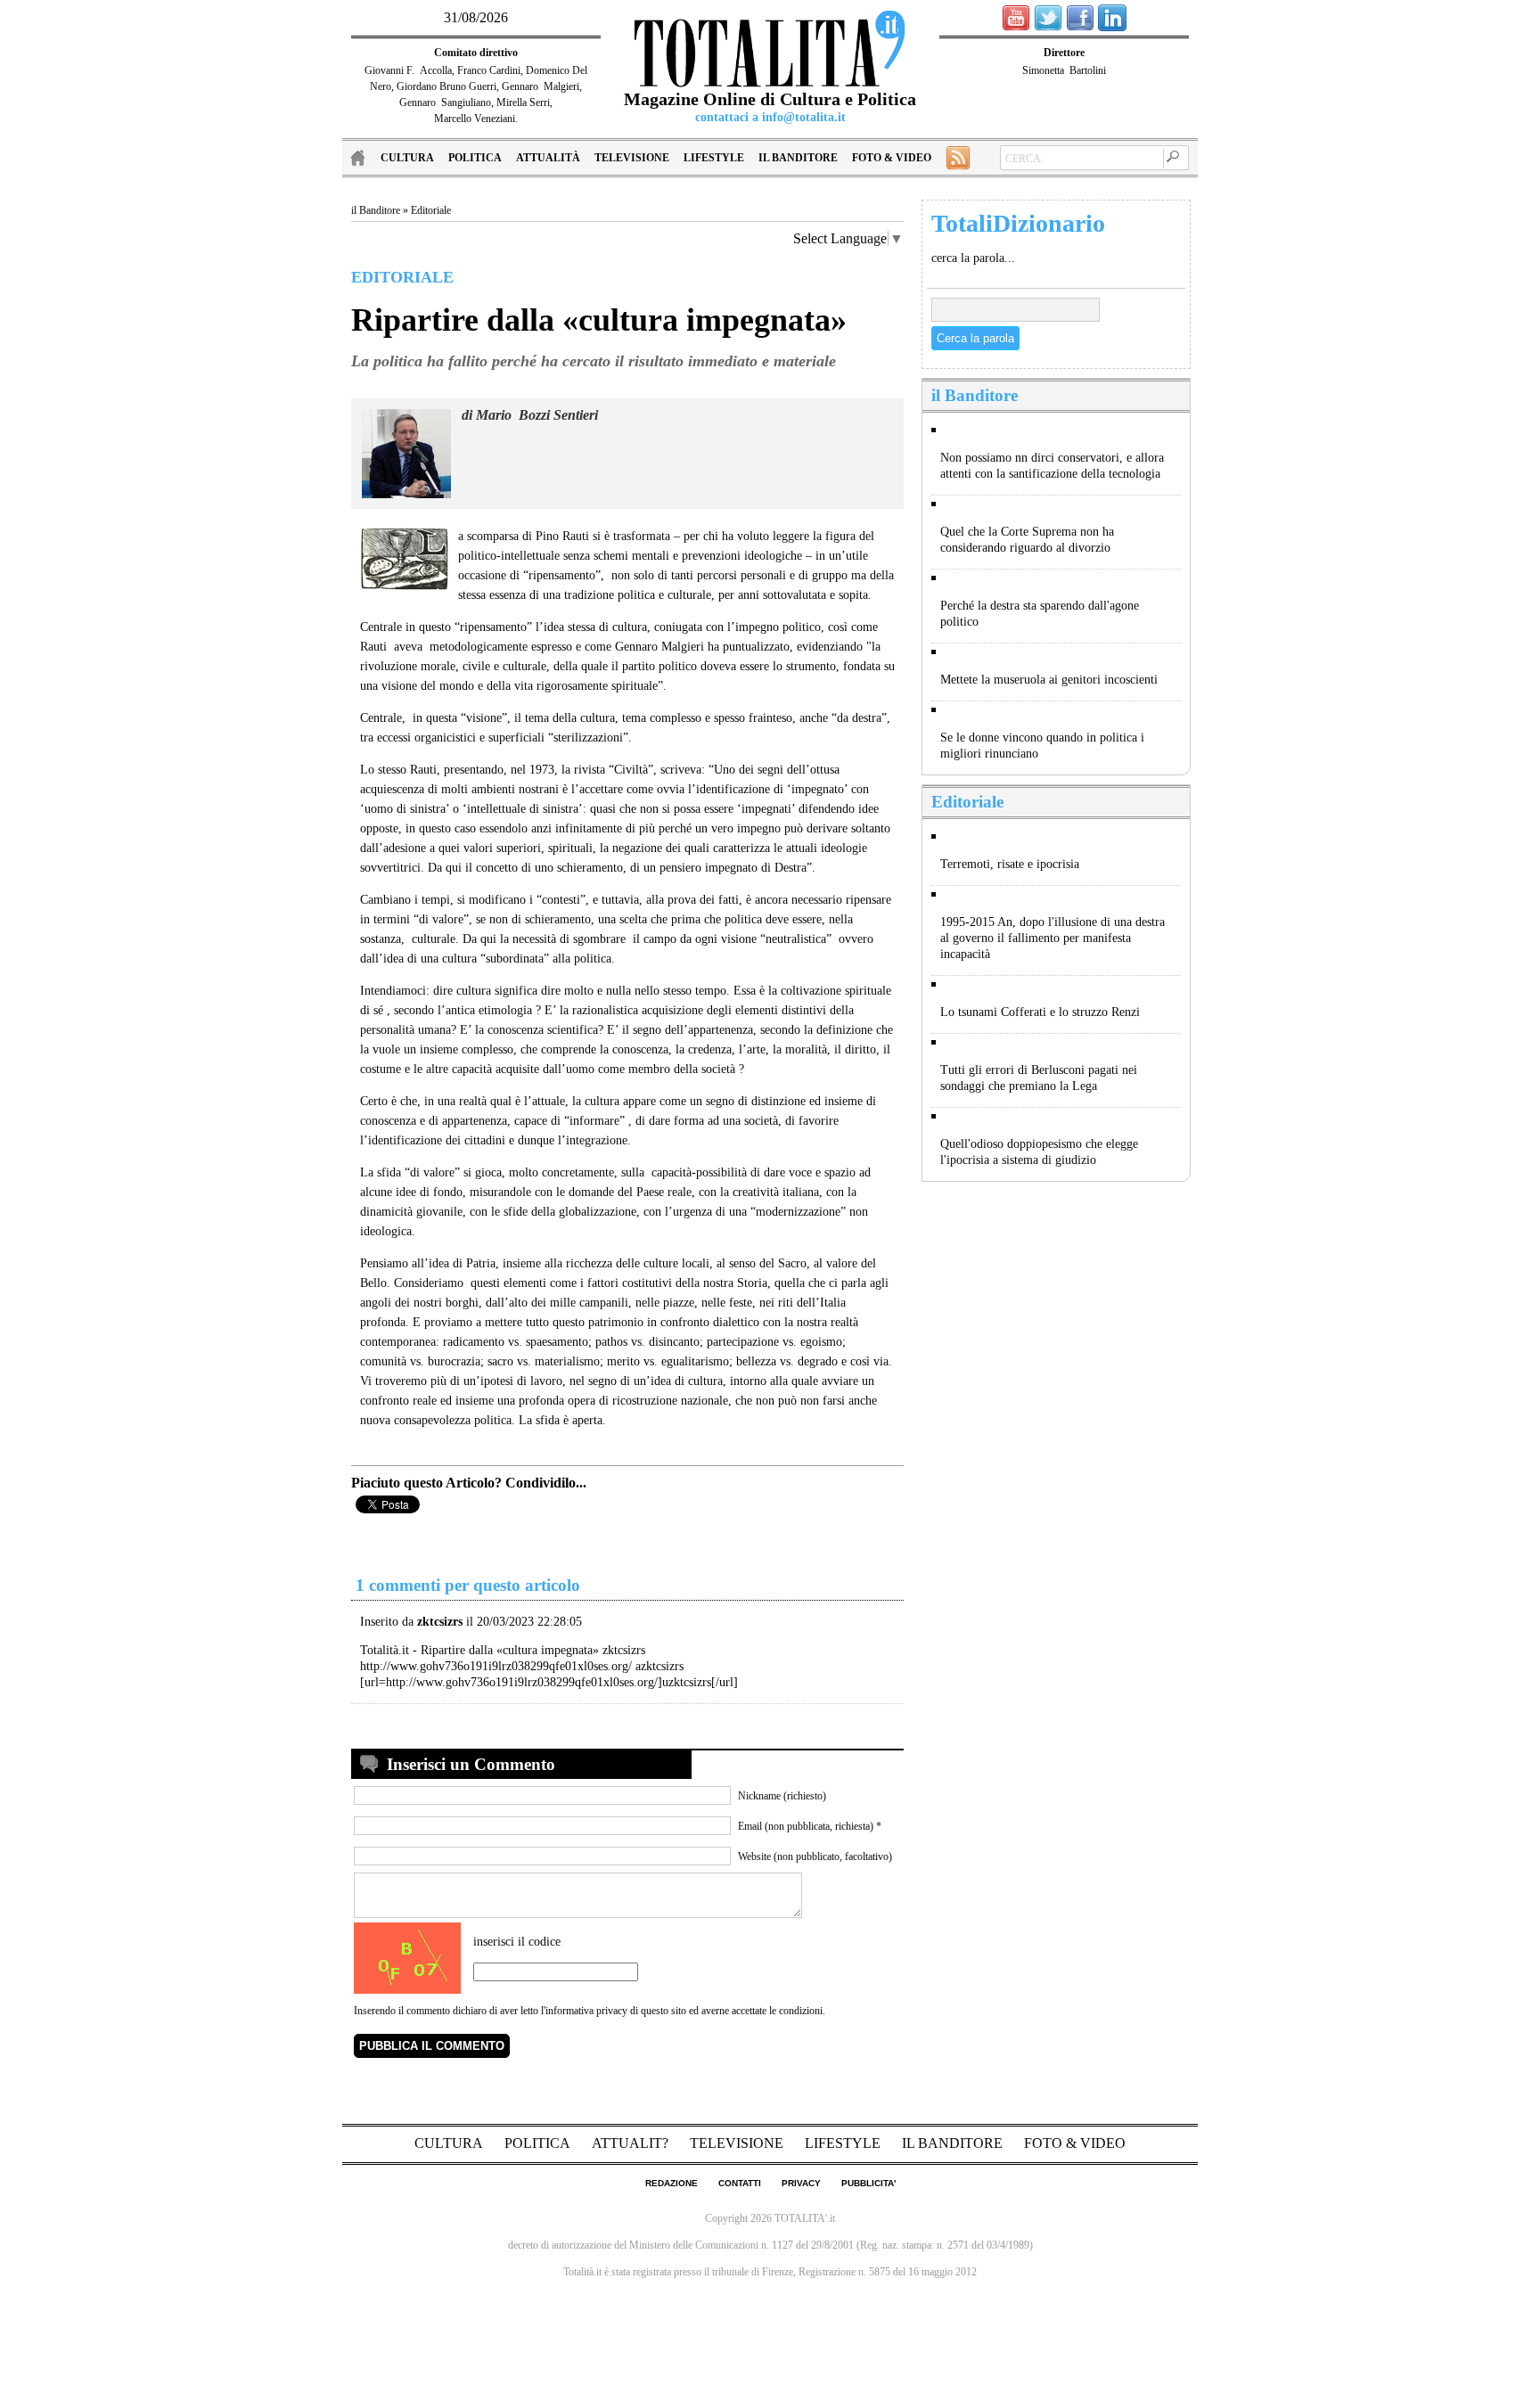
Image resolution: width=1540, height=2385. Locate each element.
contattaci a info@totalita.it (770, 117)
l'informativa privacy (584, 2011)
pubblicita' (868, 2183)
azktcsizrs (659, 1666)
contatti (740, 2183)
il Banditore (798, 158)
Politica (475, 158)
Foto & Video (892, 158)
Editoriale (431, 210)
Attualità (548, 158)
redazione (672, 2183)
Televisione (632, 158)
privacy (801, 2183)
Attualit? (632, 2143)
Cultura (407, 158)
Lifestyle (714, 158)
